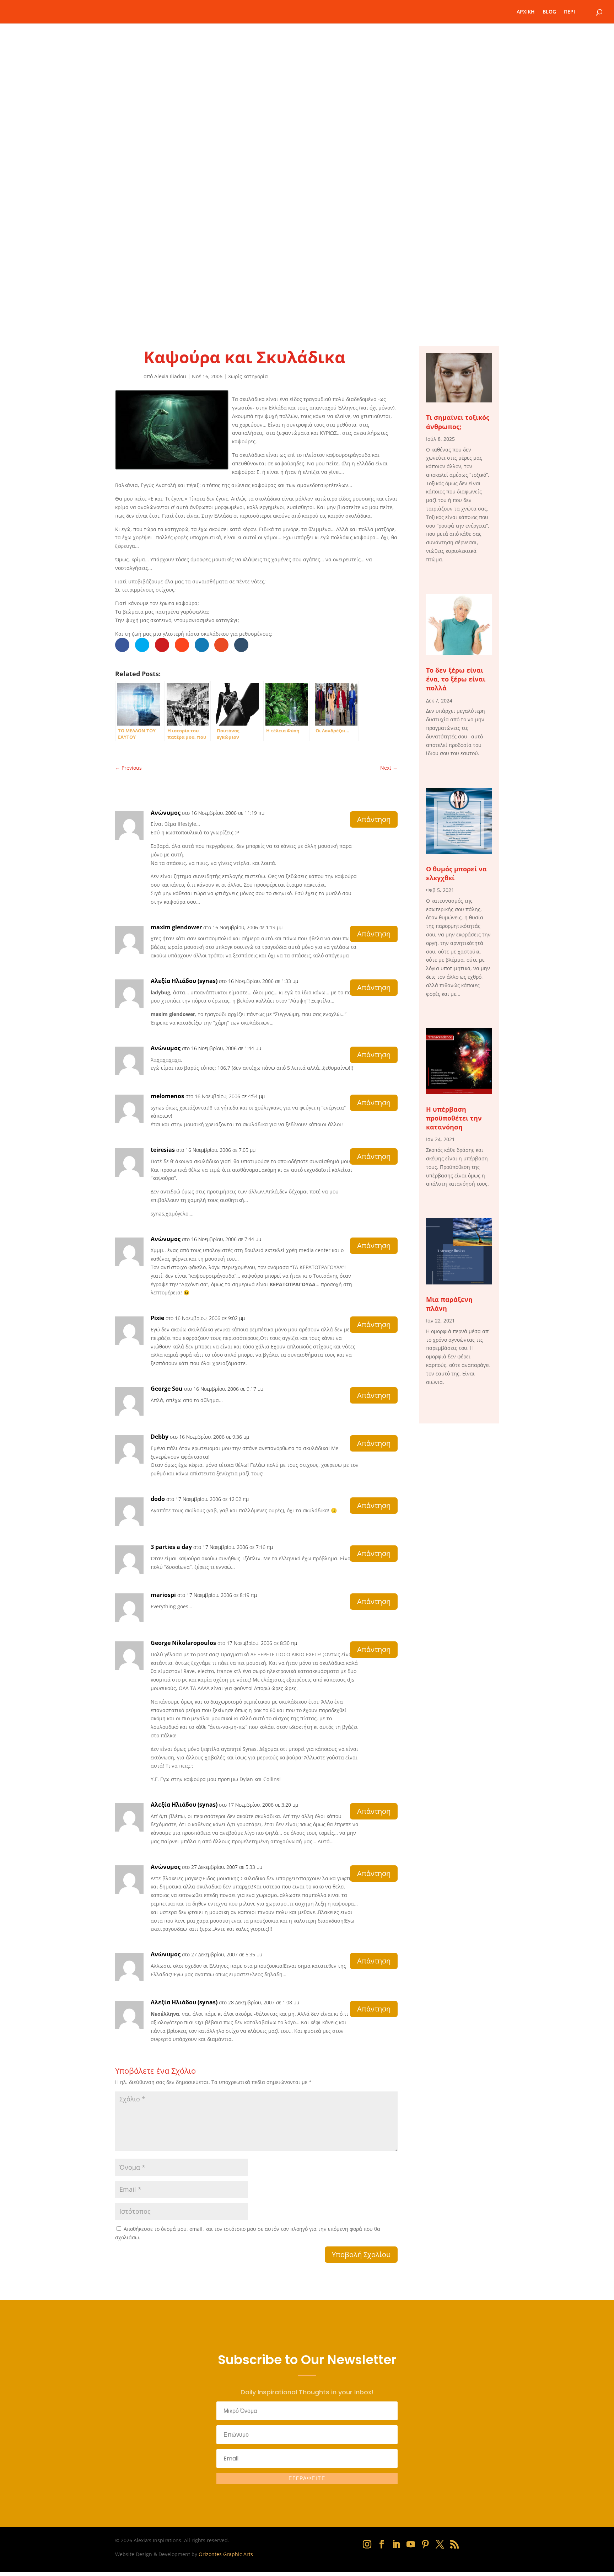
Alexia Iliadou (170, 376)
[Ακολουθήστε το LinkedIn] (396, 2544)
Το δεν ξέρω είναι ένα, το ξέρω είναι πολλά (456, 679)
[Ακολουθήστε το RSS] (454, 2544)
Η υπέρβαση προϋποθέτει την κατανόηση (454, 1118)
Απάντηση (374, 819)
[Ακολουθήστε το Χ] (440, 2544)
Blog (549, 12)
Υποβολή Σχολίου (361, 2254)
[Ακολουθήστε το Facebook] (382, 2544)
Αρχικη (526, 12)
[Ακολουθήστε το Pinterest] (425, 2544)
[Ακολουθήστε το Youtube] (411, 2544)
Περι (569, 12)
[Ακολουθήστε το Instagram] (367, 2544)
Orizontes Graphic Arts (226, 2554)
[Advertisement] (307, 263)
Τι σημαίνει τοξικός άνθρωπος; (458, 422)
